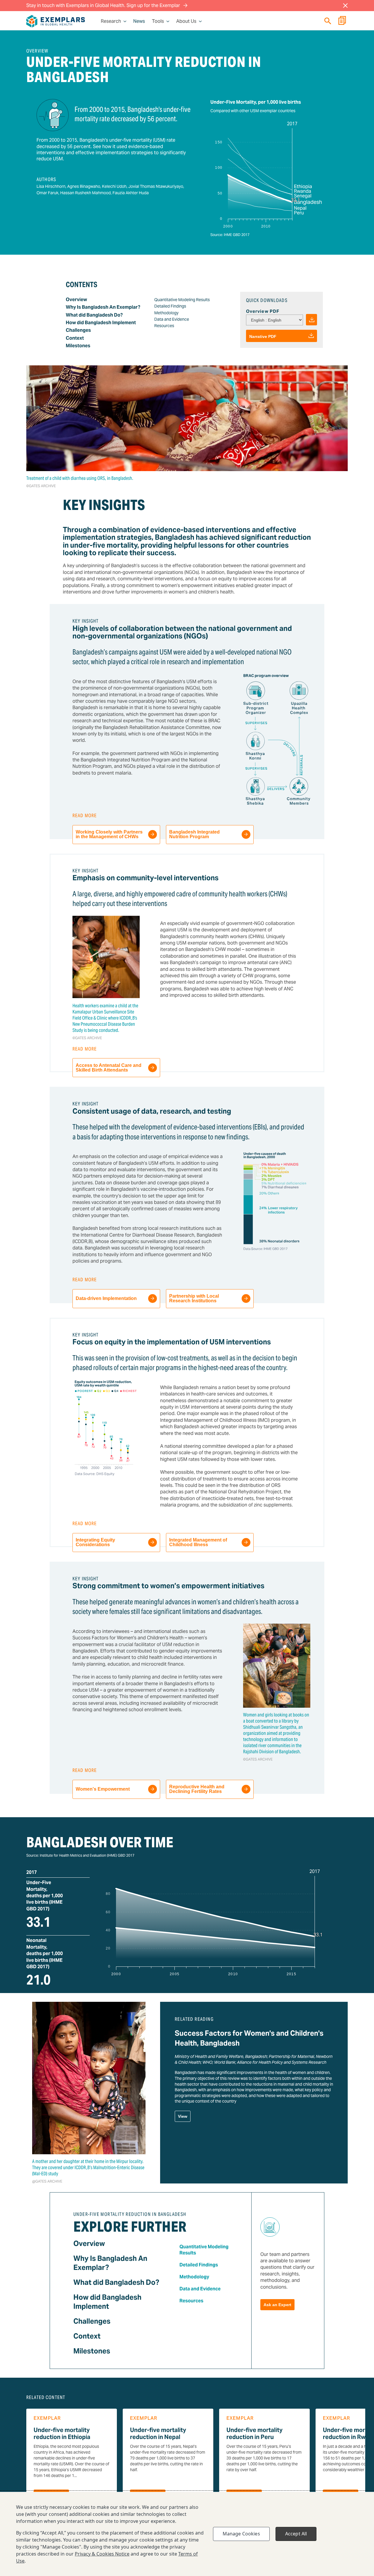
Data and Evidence (172, 319)
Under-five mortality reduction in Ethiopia (62, 2433)
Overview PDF (263, 311)
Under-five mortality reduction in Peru (254, 2433)
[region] (187, 2534)
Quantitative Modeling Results (182, 300)
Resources (164, 326)
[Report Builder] (342, 21)
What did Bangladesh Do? (94, 315)
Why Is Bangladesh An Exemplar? (103, 307)
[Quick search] (328, 21)
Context (75, 338)
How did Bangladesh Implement (101, 323)
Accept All (296, 2534)
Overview (76, 300)
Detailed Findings (170, 306)
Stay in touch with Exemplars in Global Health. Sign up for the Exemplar (104, 5)
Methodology (166, 313)
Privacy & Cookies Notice (102, 2554)
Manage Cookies (241, 2534)
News (139, 21)
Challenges (78, 330)
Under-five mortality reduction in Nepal (158, 2433)
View (183, 2116)
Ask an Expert (277, 2305)
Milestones (78, 346)
